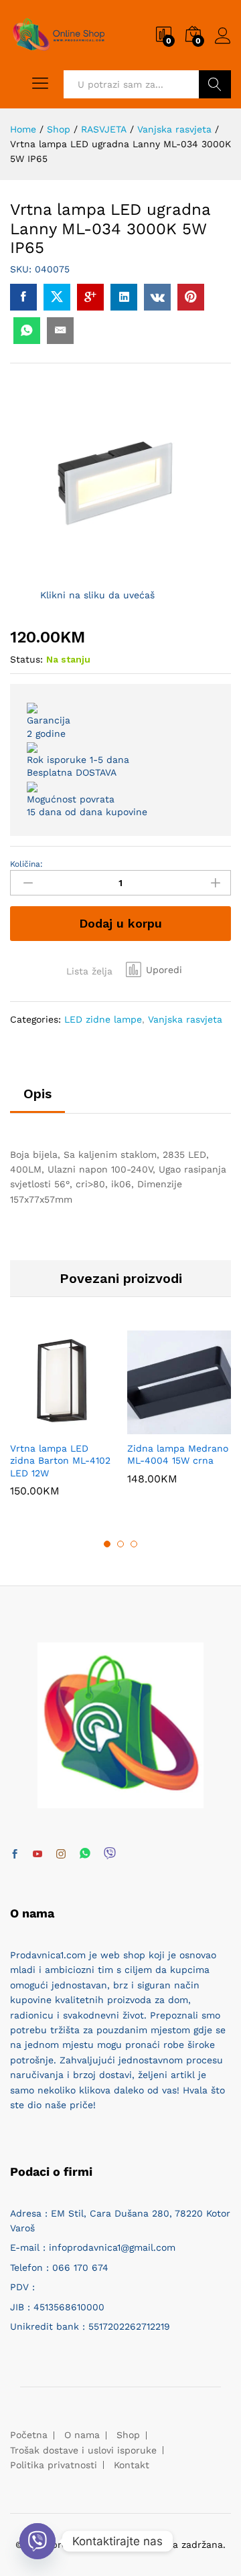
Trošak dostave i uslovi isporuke (83, 2450)
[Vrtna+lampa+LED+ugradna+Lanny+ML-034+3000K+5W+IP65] (57, 297)
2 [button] (120, 1544)
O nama (82, 2435)
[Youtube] (37, 1855)
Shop (128, 2435)
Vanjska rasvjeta (185, 1019)
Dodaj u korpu (120, 923)
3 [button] (134, 1544)
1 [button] (107, 1544)
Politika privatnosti (54, 2465)
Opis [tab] (37, 1094)
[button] (154, 970)
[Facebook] (15, 1855)
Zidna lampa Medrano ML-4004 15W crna (178, 1454)
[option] (62, 1424)
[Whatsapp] (85, 1854)
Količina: (26, 864)
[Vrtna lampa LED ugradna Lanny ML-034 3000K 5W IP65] (23, 297)
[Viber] (110, 1854)
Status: (26, 659)
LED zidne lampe (103, 1019)
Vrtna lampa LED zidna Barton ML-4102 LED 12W (60, 1460)
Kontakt (132, 2465)
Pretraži (215, 84)
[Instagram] (61, 1855)
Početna (29, 2435)
